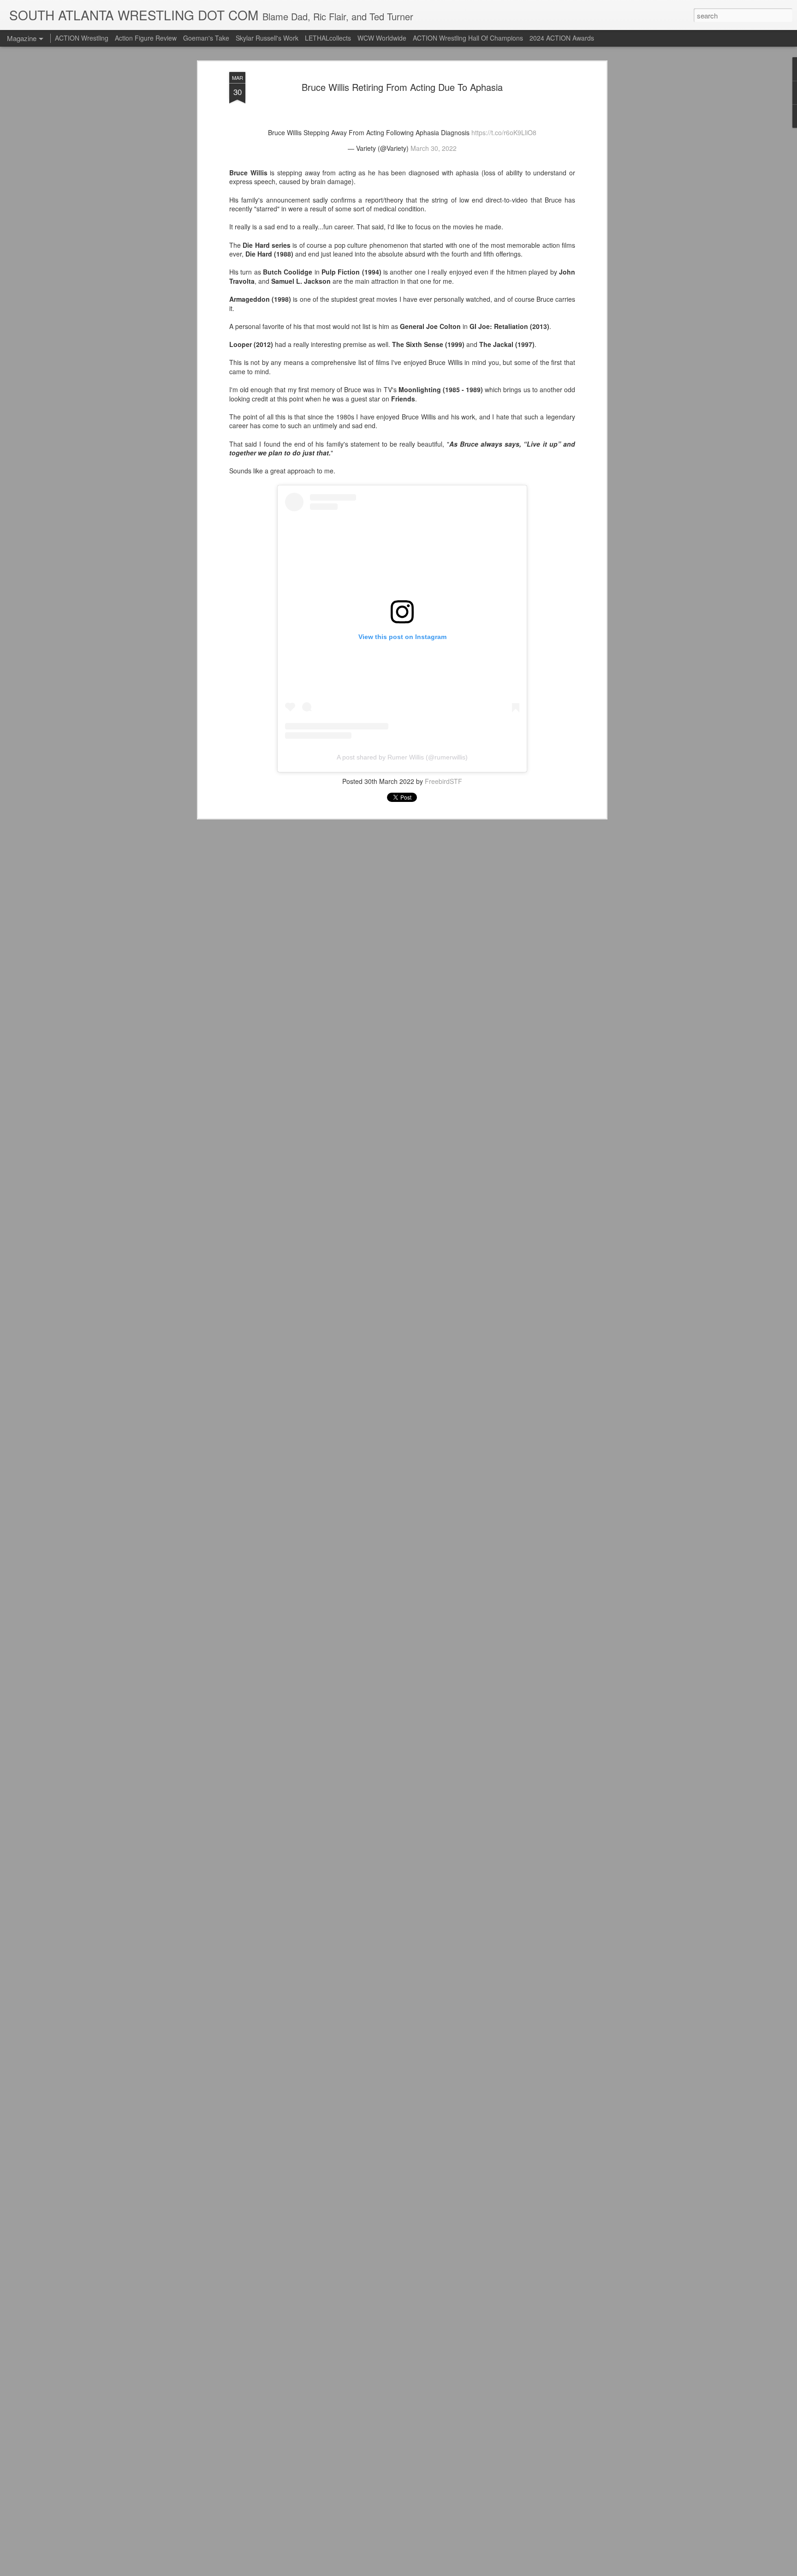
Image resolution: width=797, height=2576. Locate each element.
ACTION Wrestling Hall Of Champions (468, 38)
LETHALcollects (328, 38)
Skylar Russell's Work (267, 38)
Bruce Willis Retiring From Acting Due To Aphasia (402, 87)
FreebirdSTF (443, 781)
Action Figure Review (146, 38)
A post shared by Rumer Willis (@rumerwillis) (402, 757)
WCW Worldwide (382, 38)
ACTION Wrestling (82, 38)
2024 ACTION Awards (562, 38)
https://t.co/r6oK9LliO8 (504, 132)
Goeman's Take (206, 38)
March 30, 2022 (434, 148)
